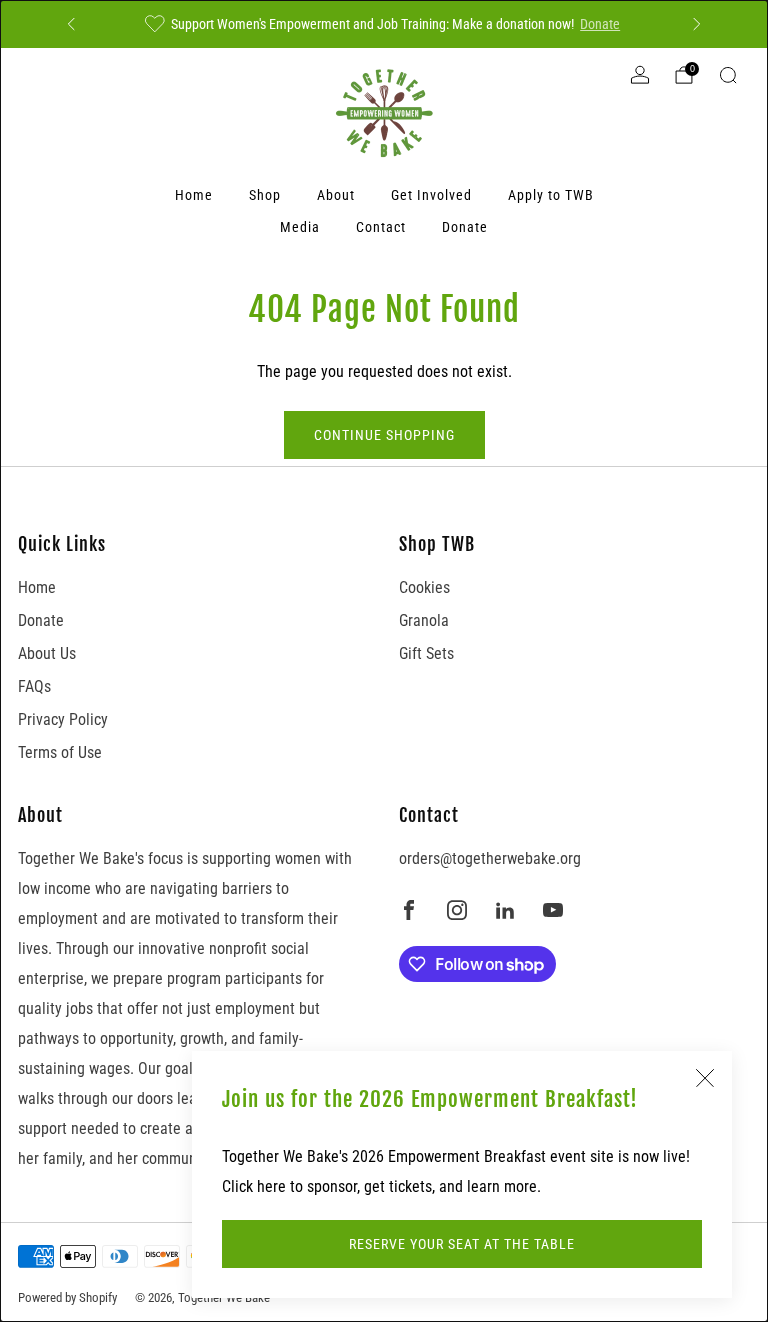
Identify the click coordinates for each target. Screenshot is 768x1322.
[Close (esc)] (705, 1078)
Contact (381, 227)
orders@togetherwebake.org (490, 858)
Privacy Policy (63, 719)
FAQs (34, 686)
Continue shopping (384, 435)
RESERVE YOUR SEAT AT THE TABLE (462, 1244)
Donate (600, 24)
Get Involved (431, 195)
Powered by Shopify (67, 1297)
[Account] (640, 75)
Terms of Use (60, 752)
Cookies (424, 587)
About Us (47, 653)
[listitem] (384, 24)
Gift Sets (426, 653)
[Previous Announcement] (71, 24)
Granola (424, 620)
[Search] (728, 75)
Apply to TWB (551, 195)
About (336, 195)
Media (300, 227)
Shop (265, 195)
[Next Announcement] (697, 24)
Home (194, 195)
